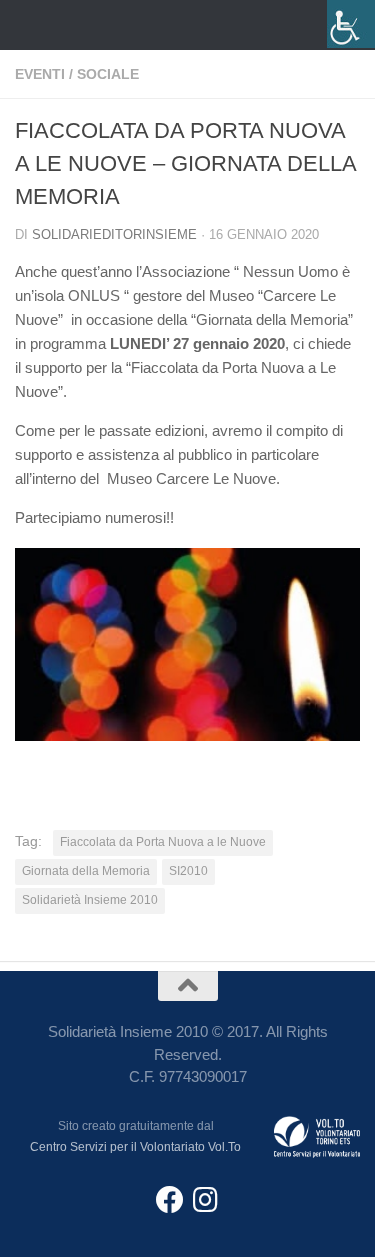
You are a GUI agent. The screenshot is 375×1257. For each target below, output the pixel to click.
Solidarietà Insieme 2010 (90, 900)
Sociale (108, 74)
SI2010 (188, 871)
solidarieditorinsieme (114, 234)
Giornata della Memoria (86, 871)
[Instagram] (206, 1200)
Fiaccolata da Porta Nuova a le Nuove (163, 842)
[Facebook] (170, 1200)
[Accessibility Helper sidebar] (351, 24)
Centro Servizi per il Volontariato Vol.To (135, 1147)
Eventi (40, 74)
